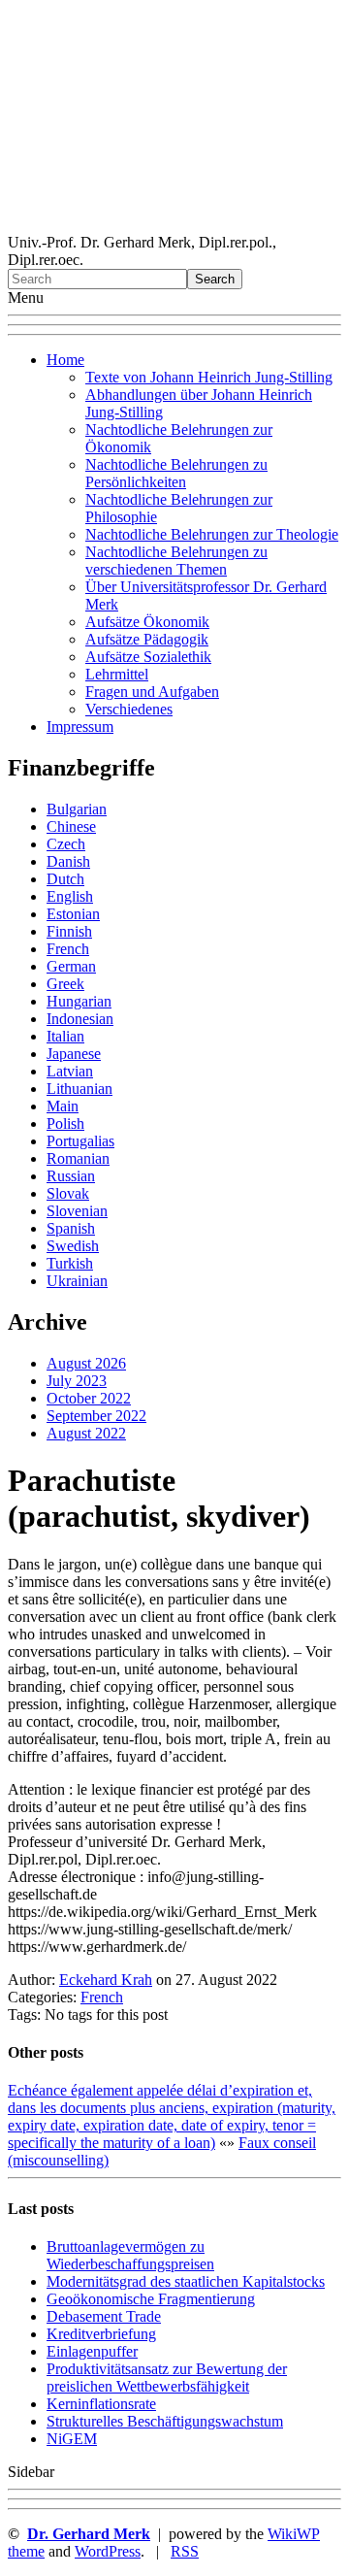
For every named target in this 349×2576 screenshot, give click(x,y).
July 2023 (77, 1381)
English (70, 896)
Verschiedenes (129, 709)
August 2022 (86, 1433)
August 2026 (86, 1363)
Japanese (74, 1054)
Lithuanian (79, 1089)
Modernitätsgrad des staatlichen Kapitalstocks (186, 2281)
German (71, 966)
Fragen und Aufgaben (152, 692)
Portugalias (80, 1141)
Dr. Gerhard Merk (89, 2534)
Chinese (71, 826)
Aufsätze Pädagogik (147, 639)
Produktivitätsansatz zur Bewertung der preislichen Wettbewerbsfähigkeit (167, 2378)
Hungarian (79, 1001)
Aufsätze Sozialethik (148, 657)
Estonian (73, 914)
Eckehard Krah (106, 1980)
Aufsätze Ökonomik (147, 622)
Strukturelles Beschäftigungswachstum (165, 2421)
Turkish (70, 1263)
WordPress (108, 2551)
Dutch (65, 879)
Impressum (80, 727)
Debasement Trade (104, 2316)
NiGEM (72, 2439)
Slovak (68, 1193)
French (68, 949)
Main (63, 1106)
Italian (65, 1036)
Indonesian (80, 1019)
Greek (65, 984)
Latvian (70, 1071)
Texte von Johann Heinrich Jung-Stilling (209, 377)
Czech (66, 844)
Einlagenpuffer (92, 2351)
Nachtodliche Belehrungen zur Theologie (212, 534)
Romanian (78, 1158)
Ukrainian (77, 1281)
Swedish (73, 1246)
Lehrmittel (117, 674)
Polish (65, 1123)
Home (65, 360)
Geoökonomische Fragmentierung (151, 2299)
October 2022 (89, 1398)
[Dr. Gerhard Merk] (174, 225)
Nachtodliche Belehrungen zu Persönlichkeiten (176, 473)
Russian (71, 1176)
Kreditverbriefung (101, 2334)
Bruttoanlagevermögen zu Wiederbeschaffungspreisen (130, 2255)
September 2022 (96, 1416)
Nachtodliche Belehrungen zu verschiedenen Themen (176, 561)
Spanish (71, 1228)
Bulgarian (77, 809)
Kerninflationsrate (101, 2404)
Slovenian (77, 1211)
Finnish (69, 931)
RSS (185, 2551)
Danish (68, 861)
